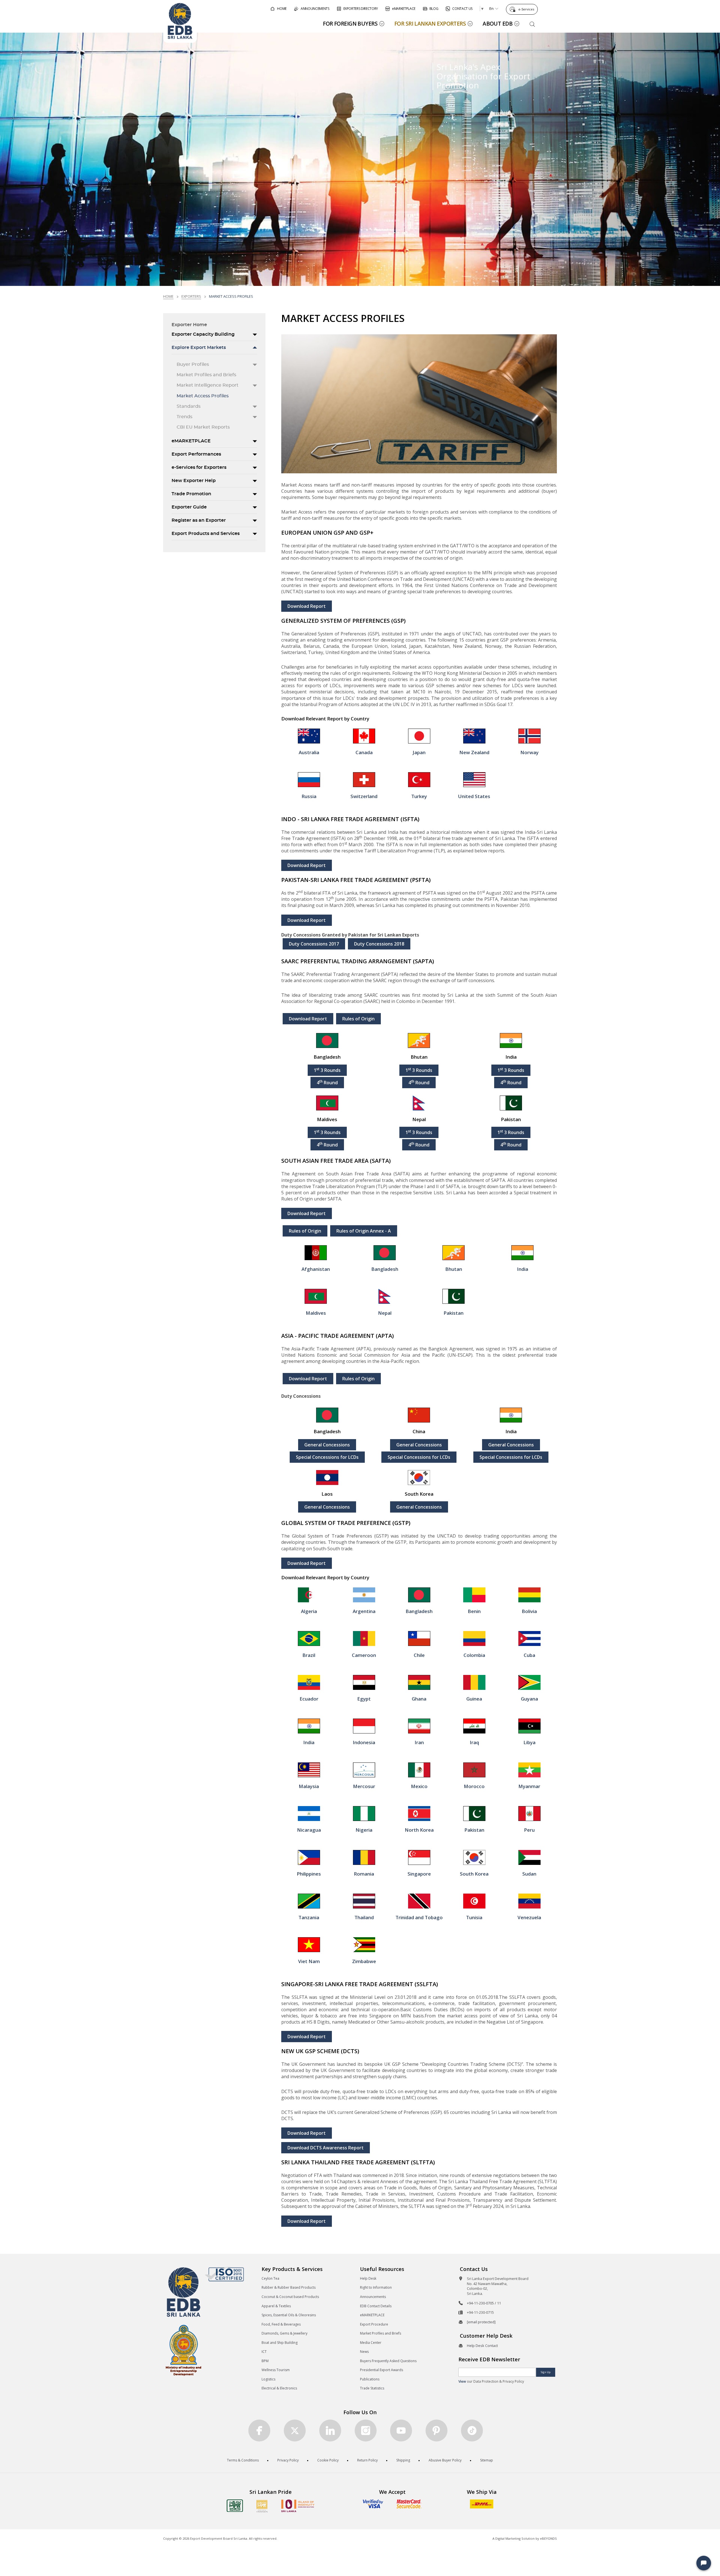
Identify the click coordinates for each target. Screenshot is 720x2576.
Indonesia (364, 1742)
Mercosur (364, 1786)
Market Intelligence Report (208, 385)
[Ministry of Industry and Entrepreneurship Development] (184, 2350)
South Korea (474, 1874)
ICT (264, 2352)
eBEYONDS (548, 2538)
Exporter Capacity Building (203, 334)
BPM (265, 2361)
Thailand (364, 1917)
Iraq (474, 1742)
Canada (364, 752)
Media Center (371, 2343)
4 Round (327, 1082)
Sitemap (487, 2460)
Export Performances (196, 454)
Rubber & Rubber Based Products (289, 2287)
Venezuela (529, 1917)
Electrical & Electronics (279, 2388)
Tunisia (474, 1917)
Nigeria (364, 1830)
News (364, 2352)
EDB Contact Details (376, 2306)
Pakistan (454, 1313)
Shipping (403, 2460)
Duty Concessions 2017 (314, 944)
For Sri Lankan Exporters (430, 23)
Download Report (307, 606)
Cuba (529, 1655)
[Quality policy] (224, 2274)
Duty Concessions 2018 (379, 944)
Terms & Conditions (243, 2460)
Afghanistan (316, 1269)
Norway (529, 752)
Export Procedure (374, 2324)
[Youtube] (401, 2431)
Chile (419, 1655)
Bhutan (454, 1269)
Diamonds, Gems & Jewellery (284, 2333)
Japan (419, 752)
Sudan (529, 1874)
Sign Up (546, 2372)
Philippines (309, 1874)
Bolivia (529, 1611)
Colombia (474, 1655)
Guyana (529, 1699)
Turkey (419, 796)
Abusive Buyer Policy (445, 2460)
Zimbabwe (364, 1961)
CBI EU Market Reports (203, 427)
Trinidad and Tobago (419, 1917)
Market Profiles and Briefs (206, 375)
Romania (364, 1874)
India (523, 1269)
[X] (295, 2431)
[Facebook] (259, 2431)
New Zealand (474, 752)
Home (168, 296)
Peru (529, 1830)
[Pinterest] (436, 2431)
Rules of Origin (358, 1019)
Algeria (309, 1611)
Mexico (419, 1786)
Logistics (268, 2379)
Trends (184, 417)
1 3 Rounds (327, 1070)
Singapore (419, 1874)
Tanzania (309, 1917)
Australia (309, 752)
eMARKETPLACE (191, 441)
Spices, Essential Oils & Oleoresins (289, 2315)
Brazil (309, 1655)
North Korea (419, 1830)
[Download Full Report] (309, 736)
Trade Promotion (191, 494)
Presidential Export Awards (382, 2370)
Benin (474, 1611)
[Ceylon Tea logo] (235, 2506)
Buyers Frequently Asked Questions (388, 2361)
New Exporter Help (194, 481)
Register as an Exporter (199, 520)
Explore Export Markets (199, 348)
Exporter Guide (189, 507)
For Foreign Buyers (350, 23)
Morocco (474, 1786)
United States (474, 796)
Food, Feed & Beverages (281, 2324)
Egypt (364, 1699)
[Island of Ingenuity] (298, 2506)
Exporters (191, 296)
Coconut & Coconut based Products (290, 2297)
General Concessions (327, 1445)
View (462, 2381)
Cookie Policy (328, 2460)
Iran (419, 1742)
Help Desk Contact (482, 2346)
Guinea (474, 1699)
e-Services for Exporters (199, 467)
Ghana (419, 1699)
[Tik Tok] (472, 2431)
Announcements (373, 2297)
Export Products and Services (206, 534)
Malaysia (309, 1786)
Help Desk (368, 2278)
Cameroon (364, 1655)
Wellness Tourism (276, 2370)
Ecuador (309, 1699)
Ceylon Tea (270, 2278)
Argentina (364, 1611)
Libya (529, 1742)
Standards (189, 406)
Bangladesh (385, 1269)
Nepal (385, 1313)
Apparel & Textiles (276, 2306)
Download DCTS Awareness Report (326, 2148)
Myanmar (529, 1786)
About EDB (498, 23)
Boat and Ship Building (280, 2343)
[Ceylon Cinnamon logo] (262, 2506)
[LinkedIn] (330, 2431)
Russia (309, 796)
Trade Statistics (372, 2388)
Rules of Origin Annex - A (364, 1231)
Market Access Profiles (203, 396)
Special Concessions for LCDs (327, 1457)
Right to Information (376, 2287)
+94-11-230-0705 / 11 (484, 2303)
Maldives (316, 1313)
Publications (370, 2379)
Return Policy (367, 2460)
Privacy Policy (288, 2460)
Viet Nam (309, 1961)
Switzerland (364, 796)
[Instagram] (366, 2431)
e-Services (526, 9)
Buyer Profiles (193, 364)
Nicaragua (309, 1830)
